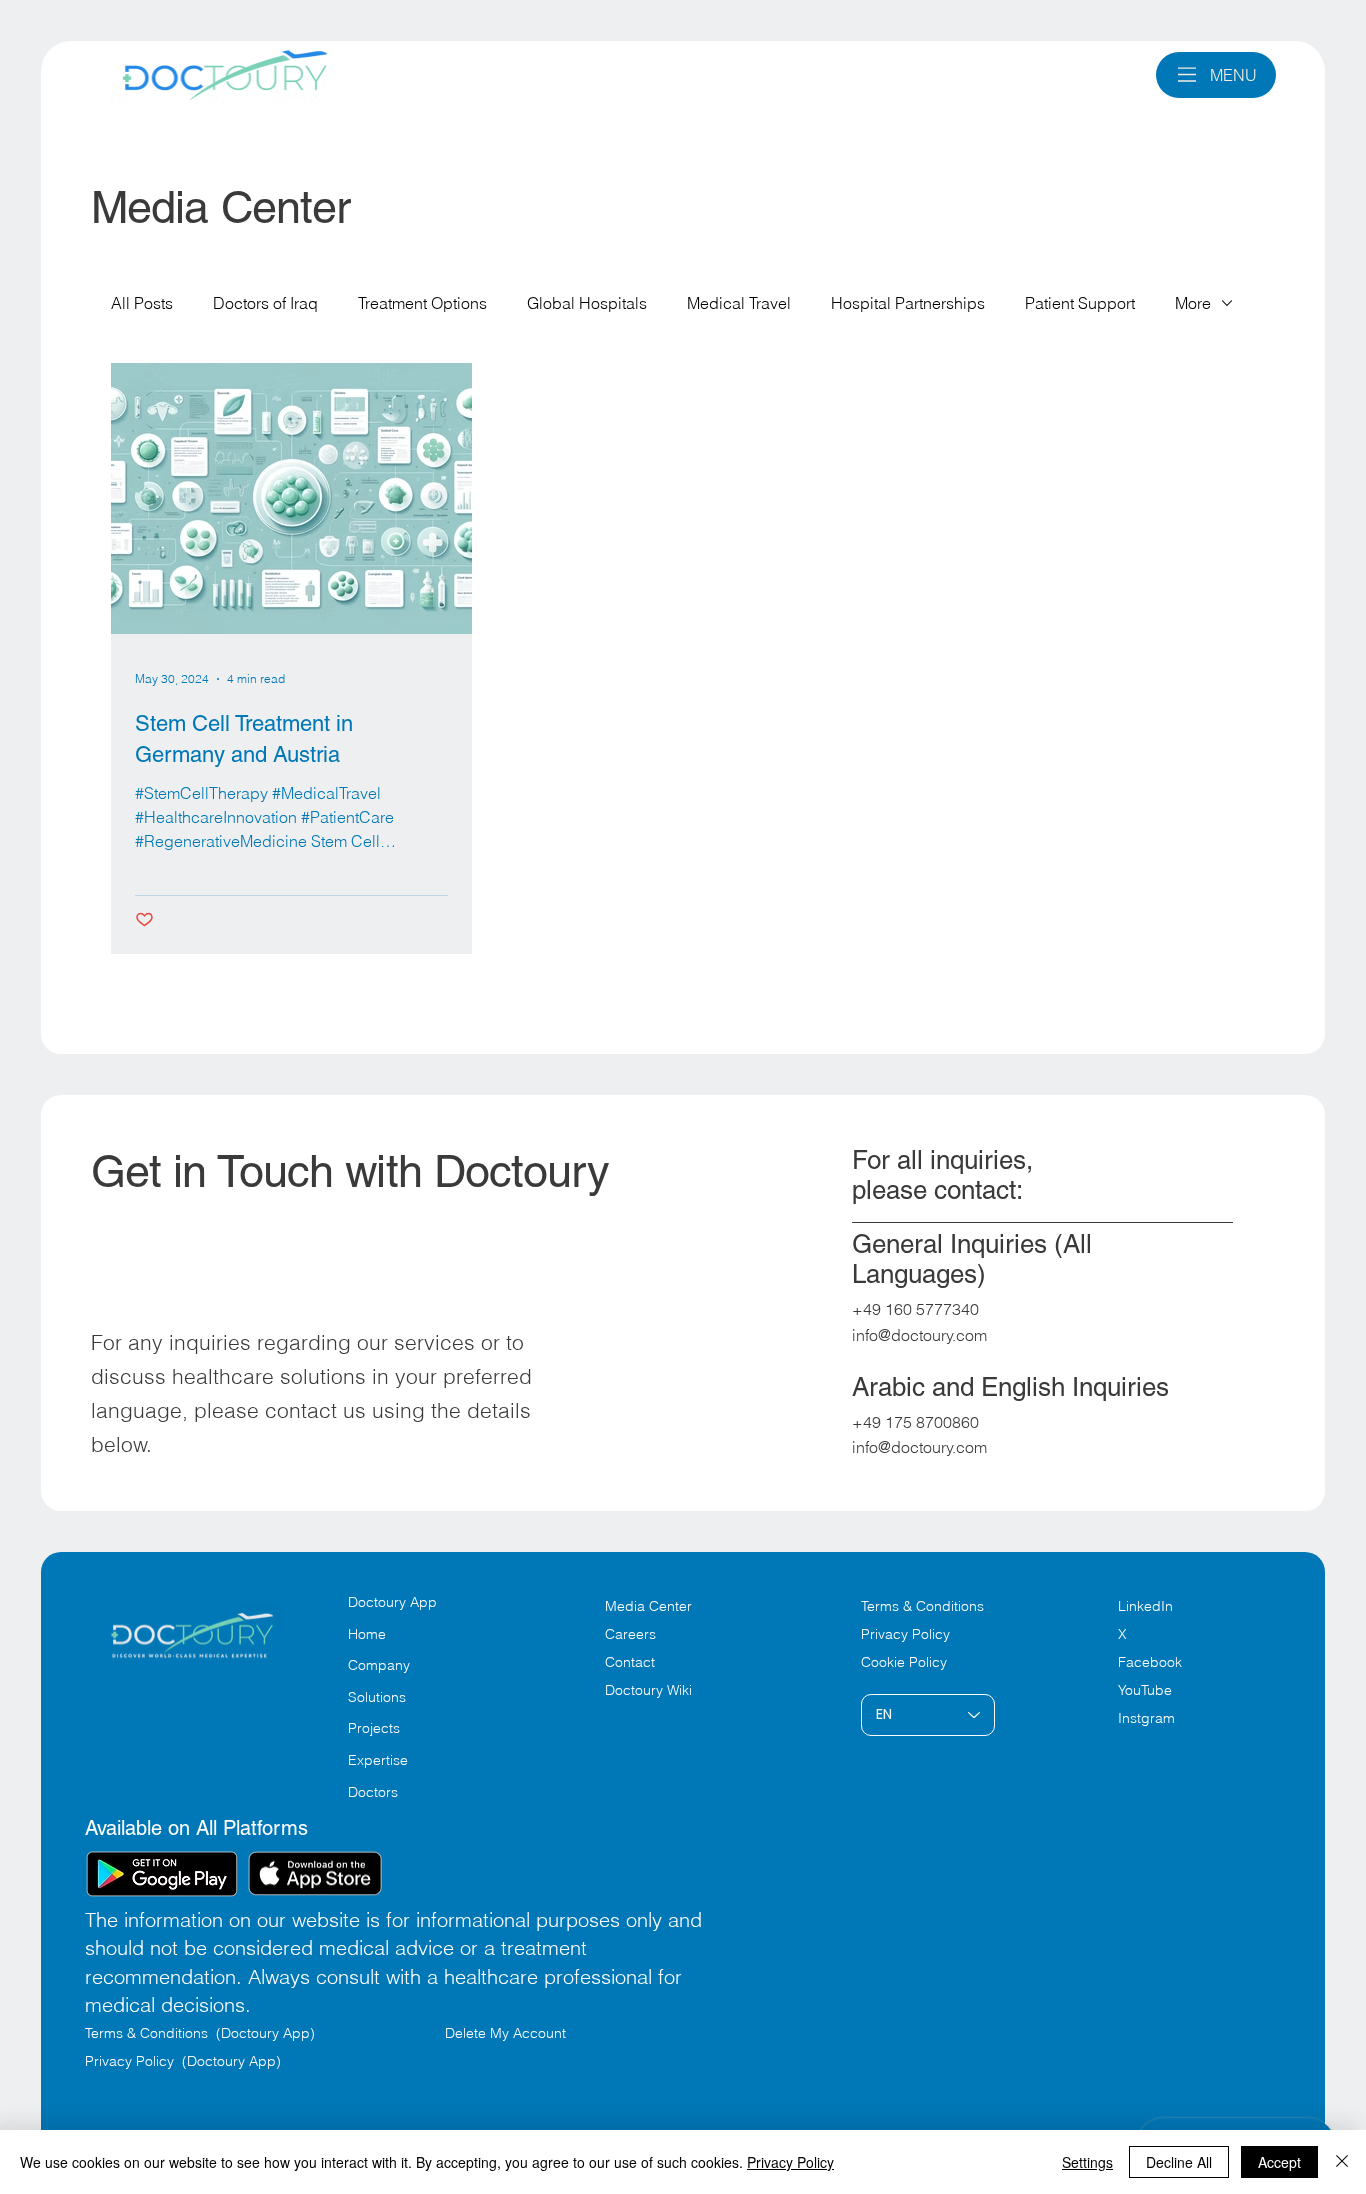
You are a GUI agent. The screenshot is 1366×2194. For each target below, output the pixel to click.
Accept (1279, 2162)
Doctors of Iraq (265, 303)
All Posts (142, 303)
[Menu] (1187, 74)
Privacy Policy (905, 1634)
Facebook (1150, 1662)
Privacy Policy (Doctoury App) (183, 2061)
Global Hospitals (587, 303)
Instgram (1146, 1718)
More (1193, 303)
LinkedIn (1145, 1606)
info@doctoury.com (919, 1335)
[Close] (1342, 2162)
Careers (630, 1634)
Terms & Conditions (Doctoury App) (202, 2033)
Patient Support (1080, 303)
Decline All (1179, 2162)
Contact (630, 1662)
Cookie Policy (904, 1662)
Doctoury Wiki (648, 1690)
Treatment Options (422, 303)
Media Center (648, 1606)
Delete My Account (505, 2033)
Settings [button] (1087, 2162)
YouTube (1145, 1690)
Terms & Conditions (924, 1606)
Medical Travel (739, 303)
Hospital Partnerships (908, 303)
